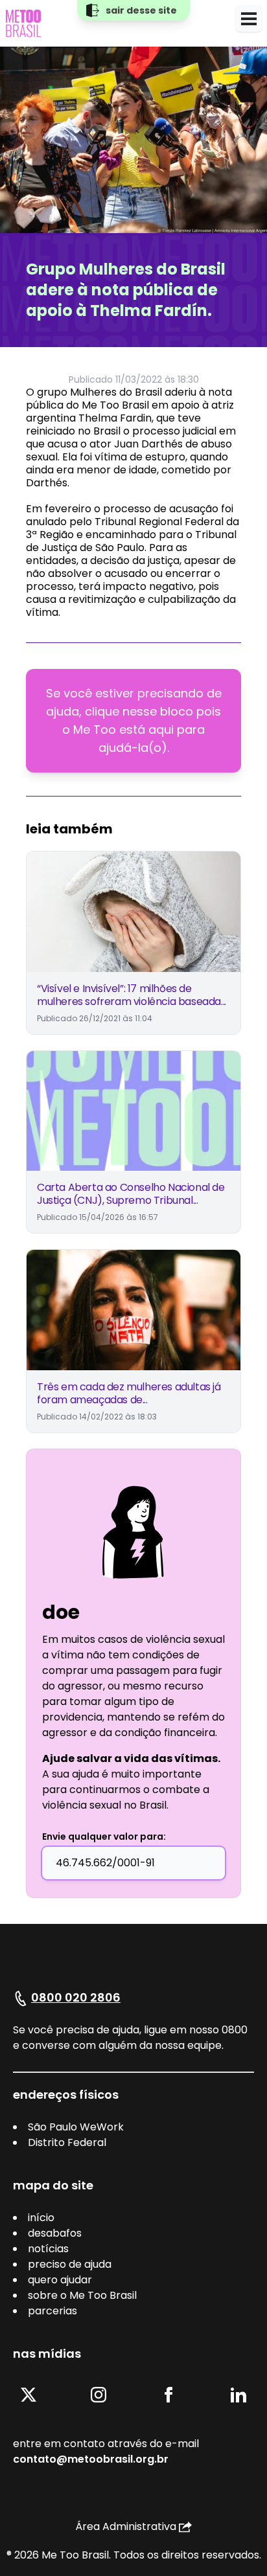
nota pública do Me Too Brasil (129, 399)
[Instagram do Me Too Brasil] (99, 2394)
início (41, 2218)
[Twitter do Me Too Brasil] (29, 2394)
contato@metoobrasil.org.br (91, 2459)
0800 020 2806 (76, 1997)
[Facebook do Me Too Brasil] (168, 2394)
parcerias (52, 2311)
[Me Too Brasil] (23, 23)
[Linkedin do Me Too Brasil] (238, 2394)
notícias (48, 2249)
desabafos (55, 2233)
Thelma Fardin (115, 418)
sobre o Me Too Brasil (82, 2295)
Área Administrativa (126, 2526)
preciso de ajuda (70, 2264)
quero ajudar (60, 2280)
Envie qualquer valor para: (104, 1836)
